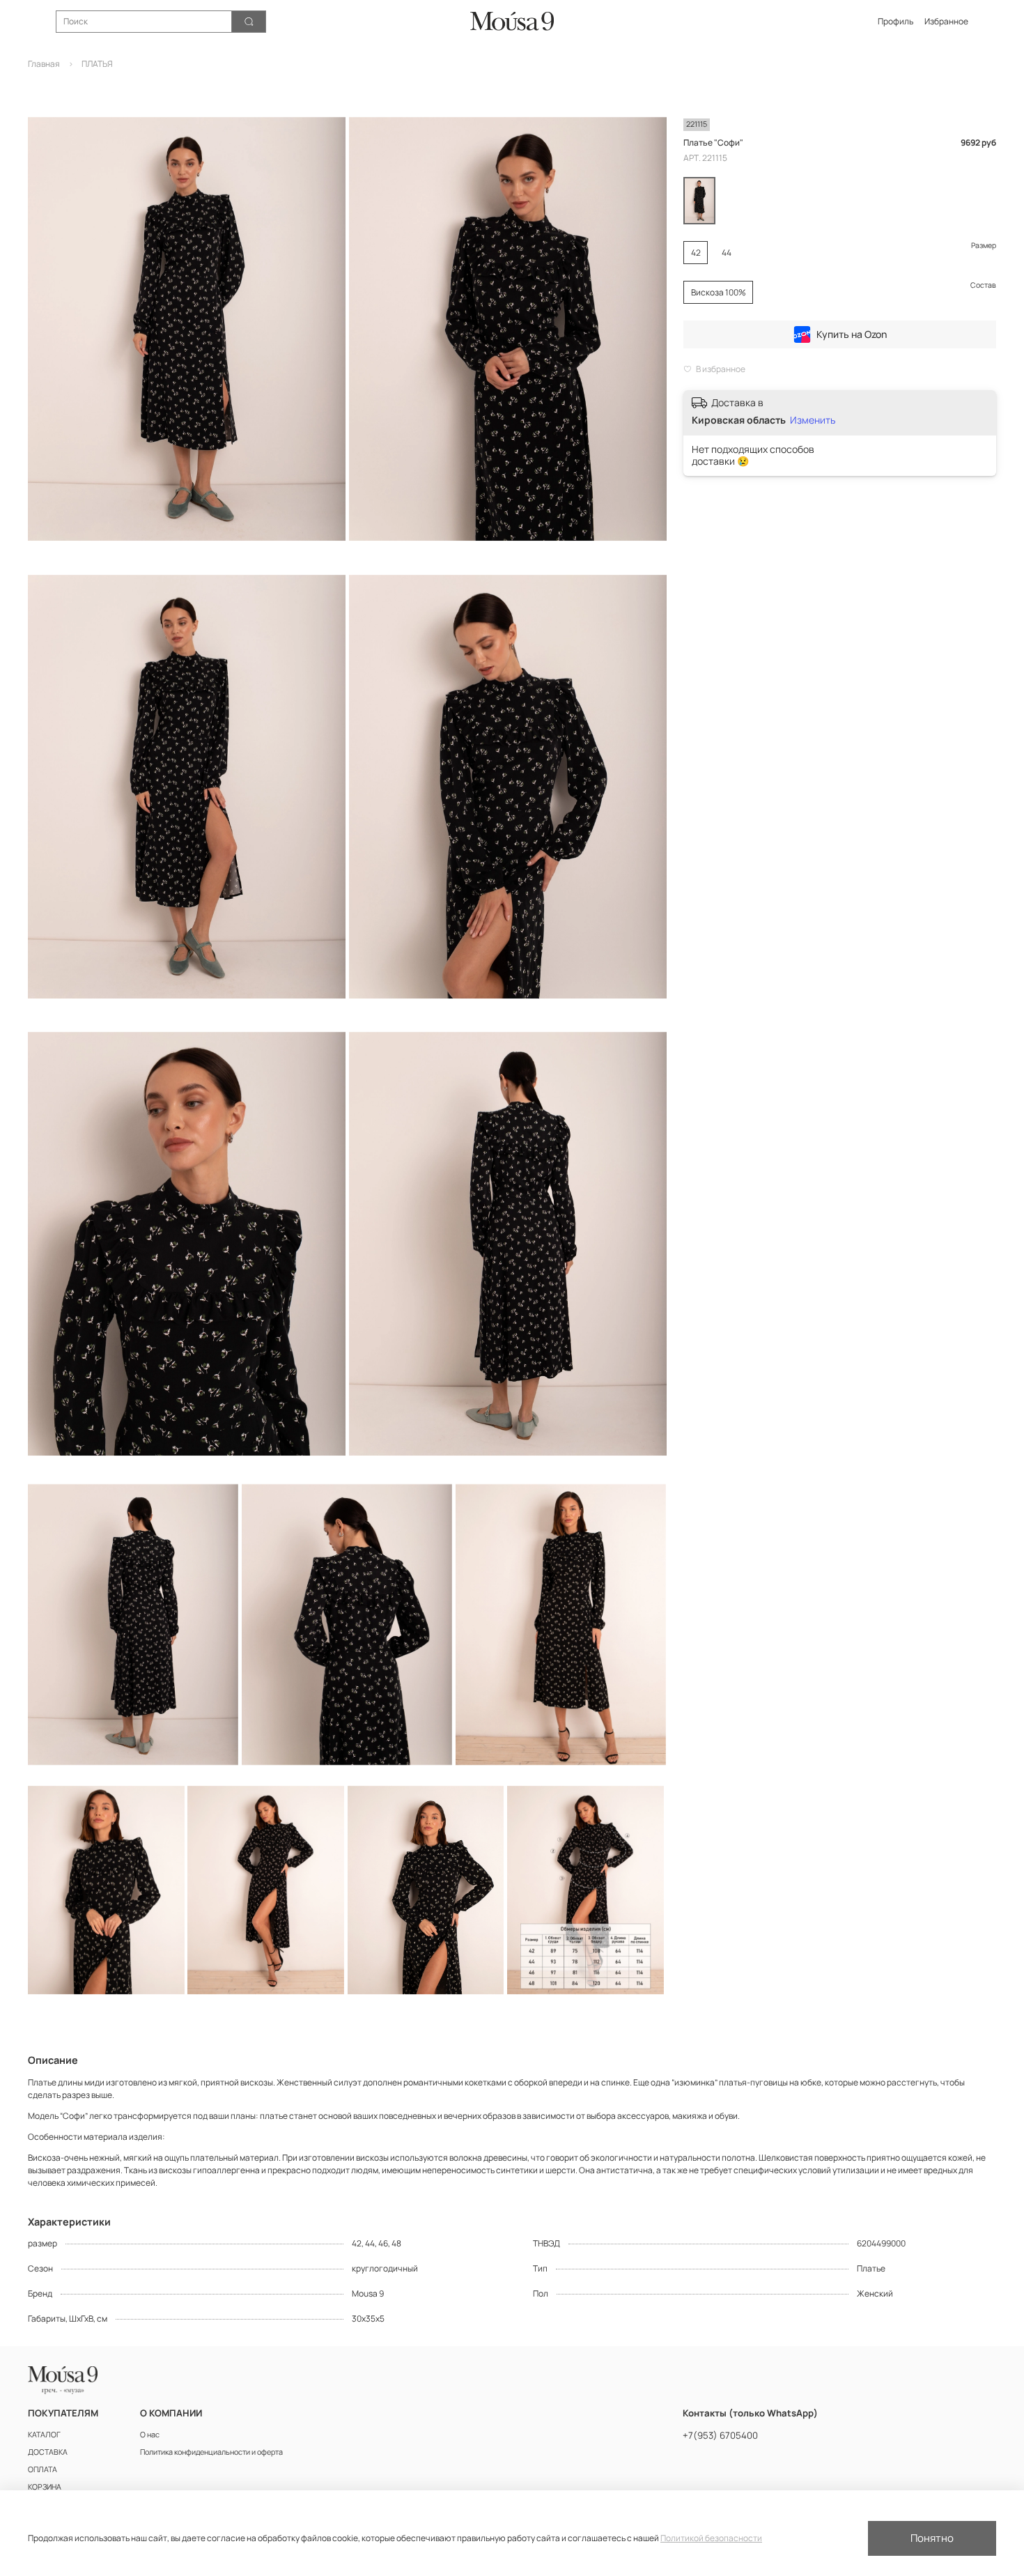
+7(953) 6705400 (720, 2435)
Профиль (895, 21)
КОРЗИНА (45, 2486)
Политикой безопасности (711, 2538)
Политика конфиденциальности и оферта (211, 2452)
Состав (983, 285)
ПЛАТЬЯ (97, 64)
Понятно (932, 2538)
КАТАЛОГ (44, 2434)
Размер (984, 246)
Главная (44, 64)
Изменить (813, 420)
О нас (150, 2434)
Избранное (946, 21)
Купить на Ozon (852, 334)
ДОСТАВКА (48, 2452)
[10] (699, 201)
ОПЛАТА (42, 2469)
